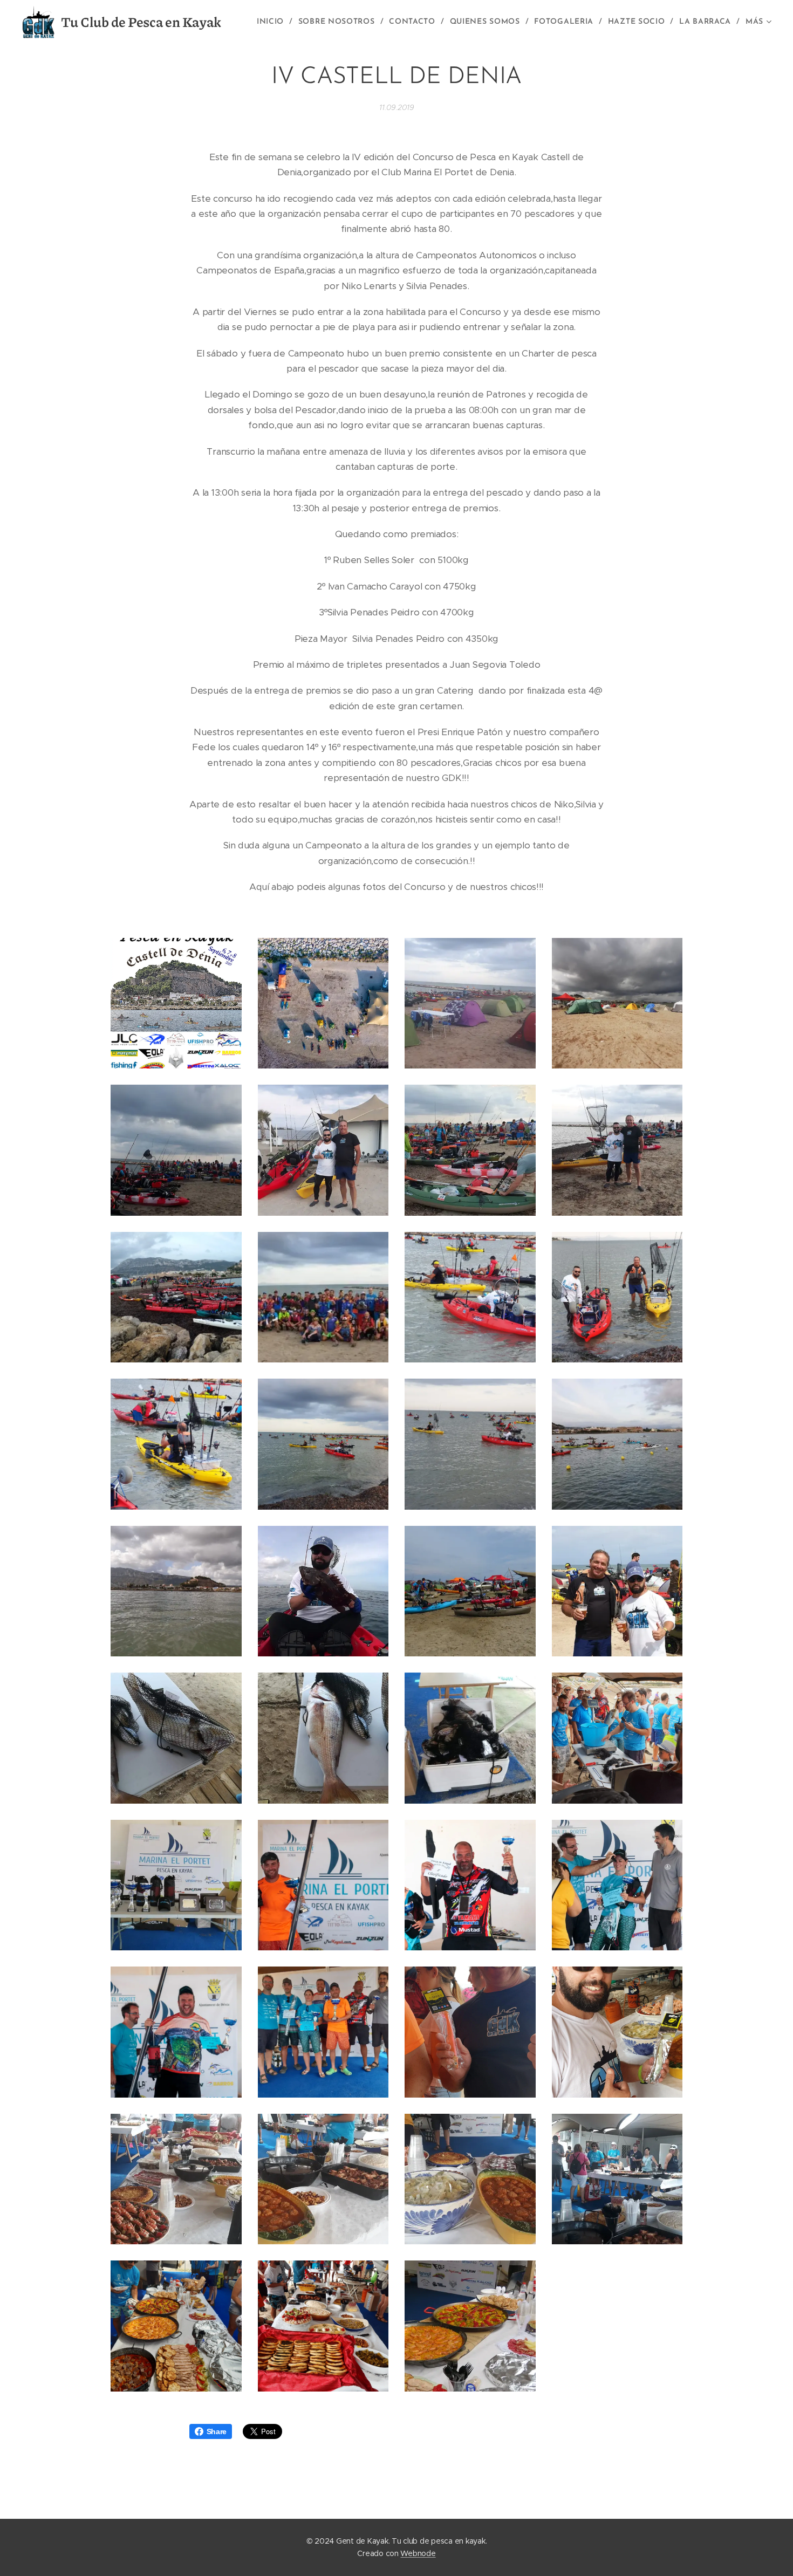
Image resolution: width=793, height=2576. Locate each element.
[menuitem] (274, 22)
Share (217, 2431)
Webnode (418, 2553)
